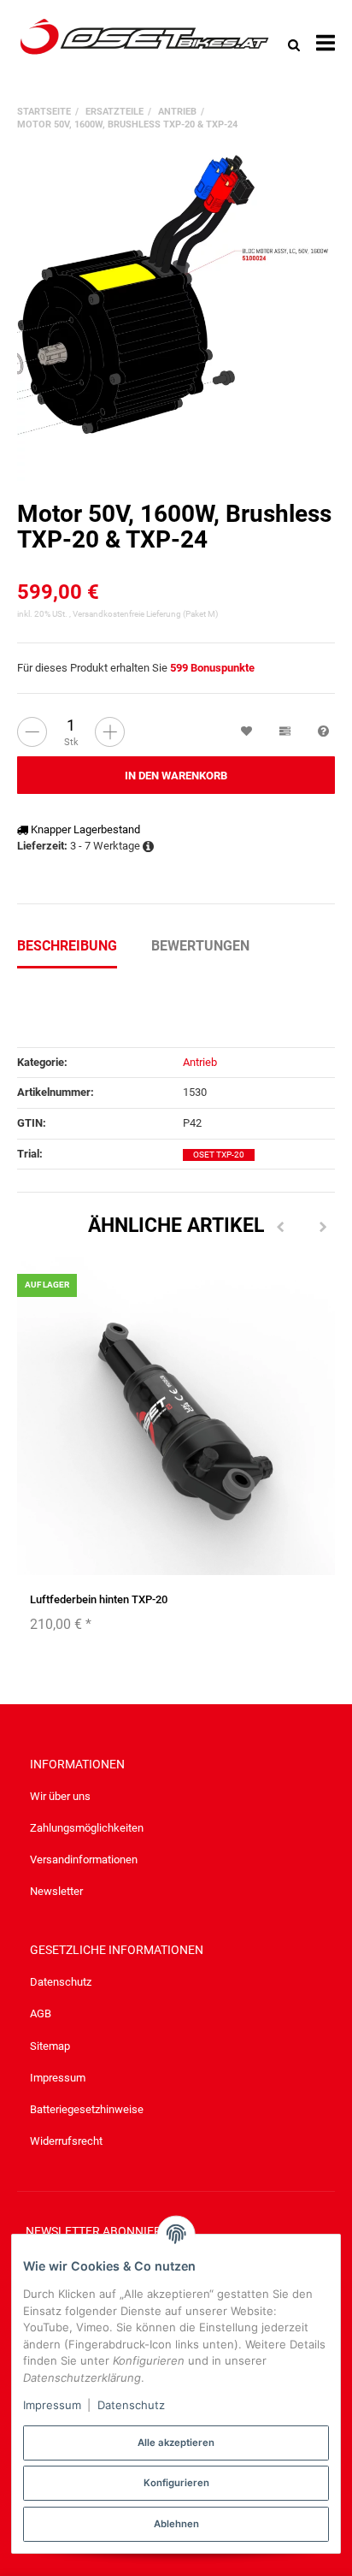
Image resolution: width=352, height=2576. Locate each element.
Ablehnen (176, 2524)
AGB (41, 2013)
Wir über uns (60, 1796)
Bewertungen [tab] (200, 946)
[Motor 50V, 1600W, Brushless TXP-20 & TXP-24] (176, 316)
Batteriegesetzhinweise (87, 2109)
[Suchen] (294, 44)
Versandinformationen (84, 1859)
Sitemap (50, 2046)
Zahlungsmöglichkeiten (87, 1828)
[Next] (323, 1228)
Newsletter (56, 1891)
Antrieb (200, 1062)
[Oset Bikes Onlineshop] (144, 44)
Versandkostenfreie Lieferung (127, 614)
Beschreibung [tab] (67, 946)
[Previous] (280, 1228)
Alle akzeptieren (176, 2443)
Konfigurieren (176, 2483)
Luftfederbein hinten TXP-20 (99, 1599)
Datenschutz (61, 1982)
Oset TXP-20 (219, 1155)
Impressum (58, 2078)
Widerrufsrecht (66, 2141)
